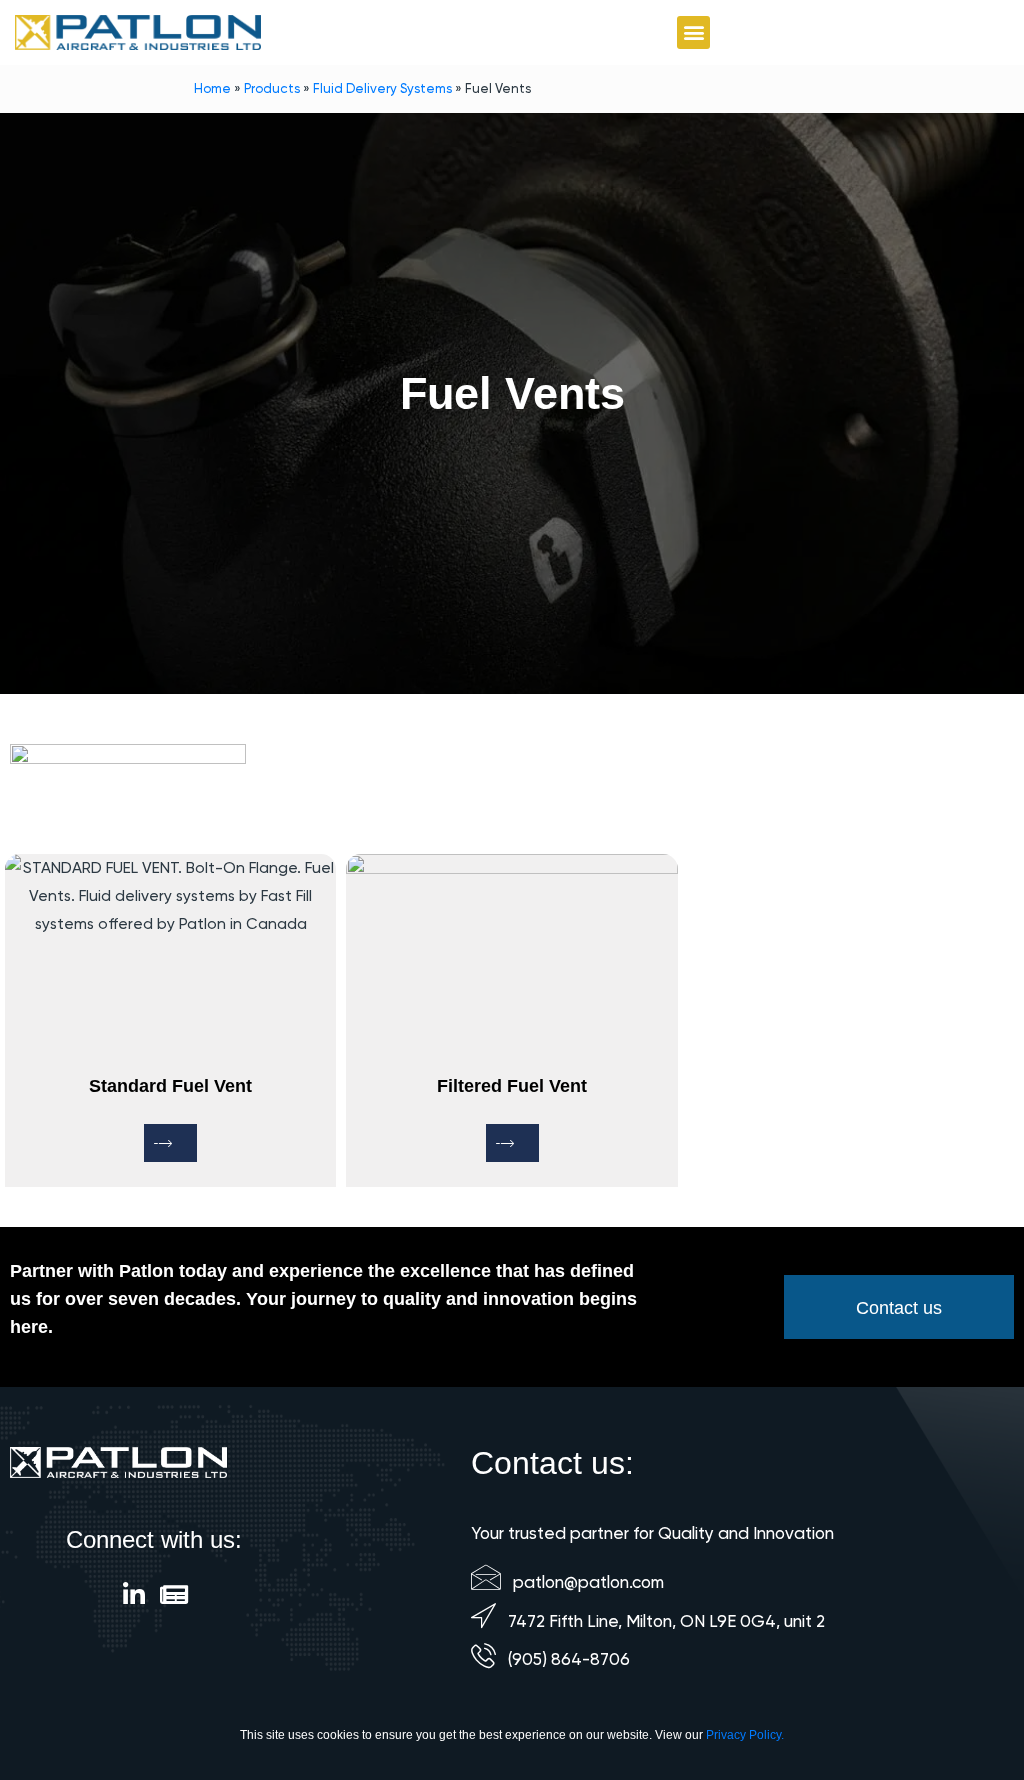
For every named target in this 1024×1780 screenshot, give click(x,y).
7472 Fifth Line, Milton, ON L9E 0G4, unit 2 (666, 1621)
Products (272, 88)
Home (212, 88)
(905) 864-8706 (569, 1659)
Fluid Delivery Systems (382, 88)
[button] (693, 32)
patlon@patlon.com (588, 1582)
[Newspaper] (173, 1594)
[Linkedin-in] (133, 1594)
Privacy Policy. (745, 1735)
